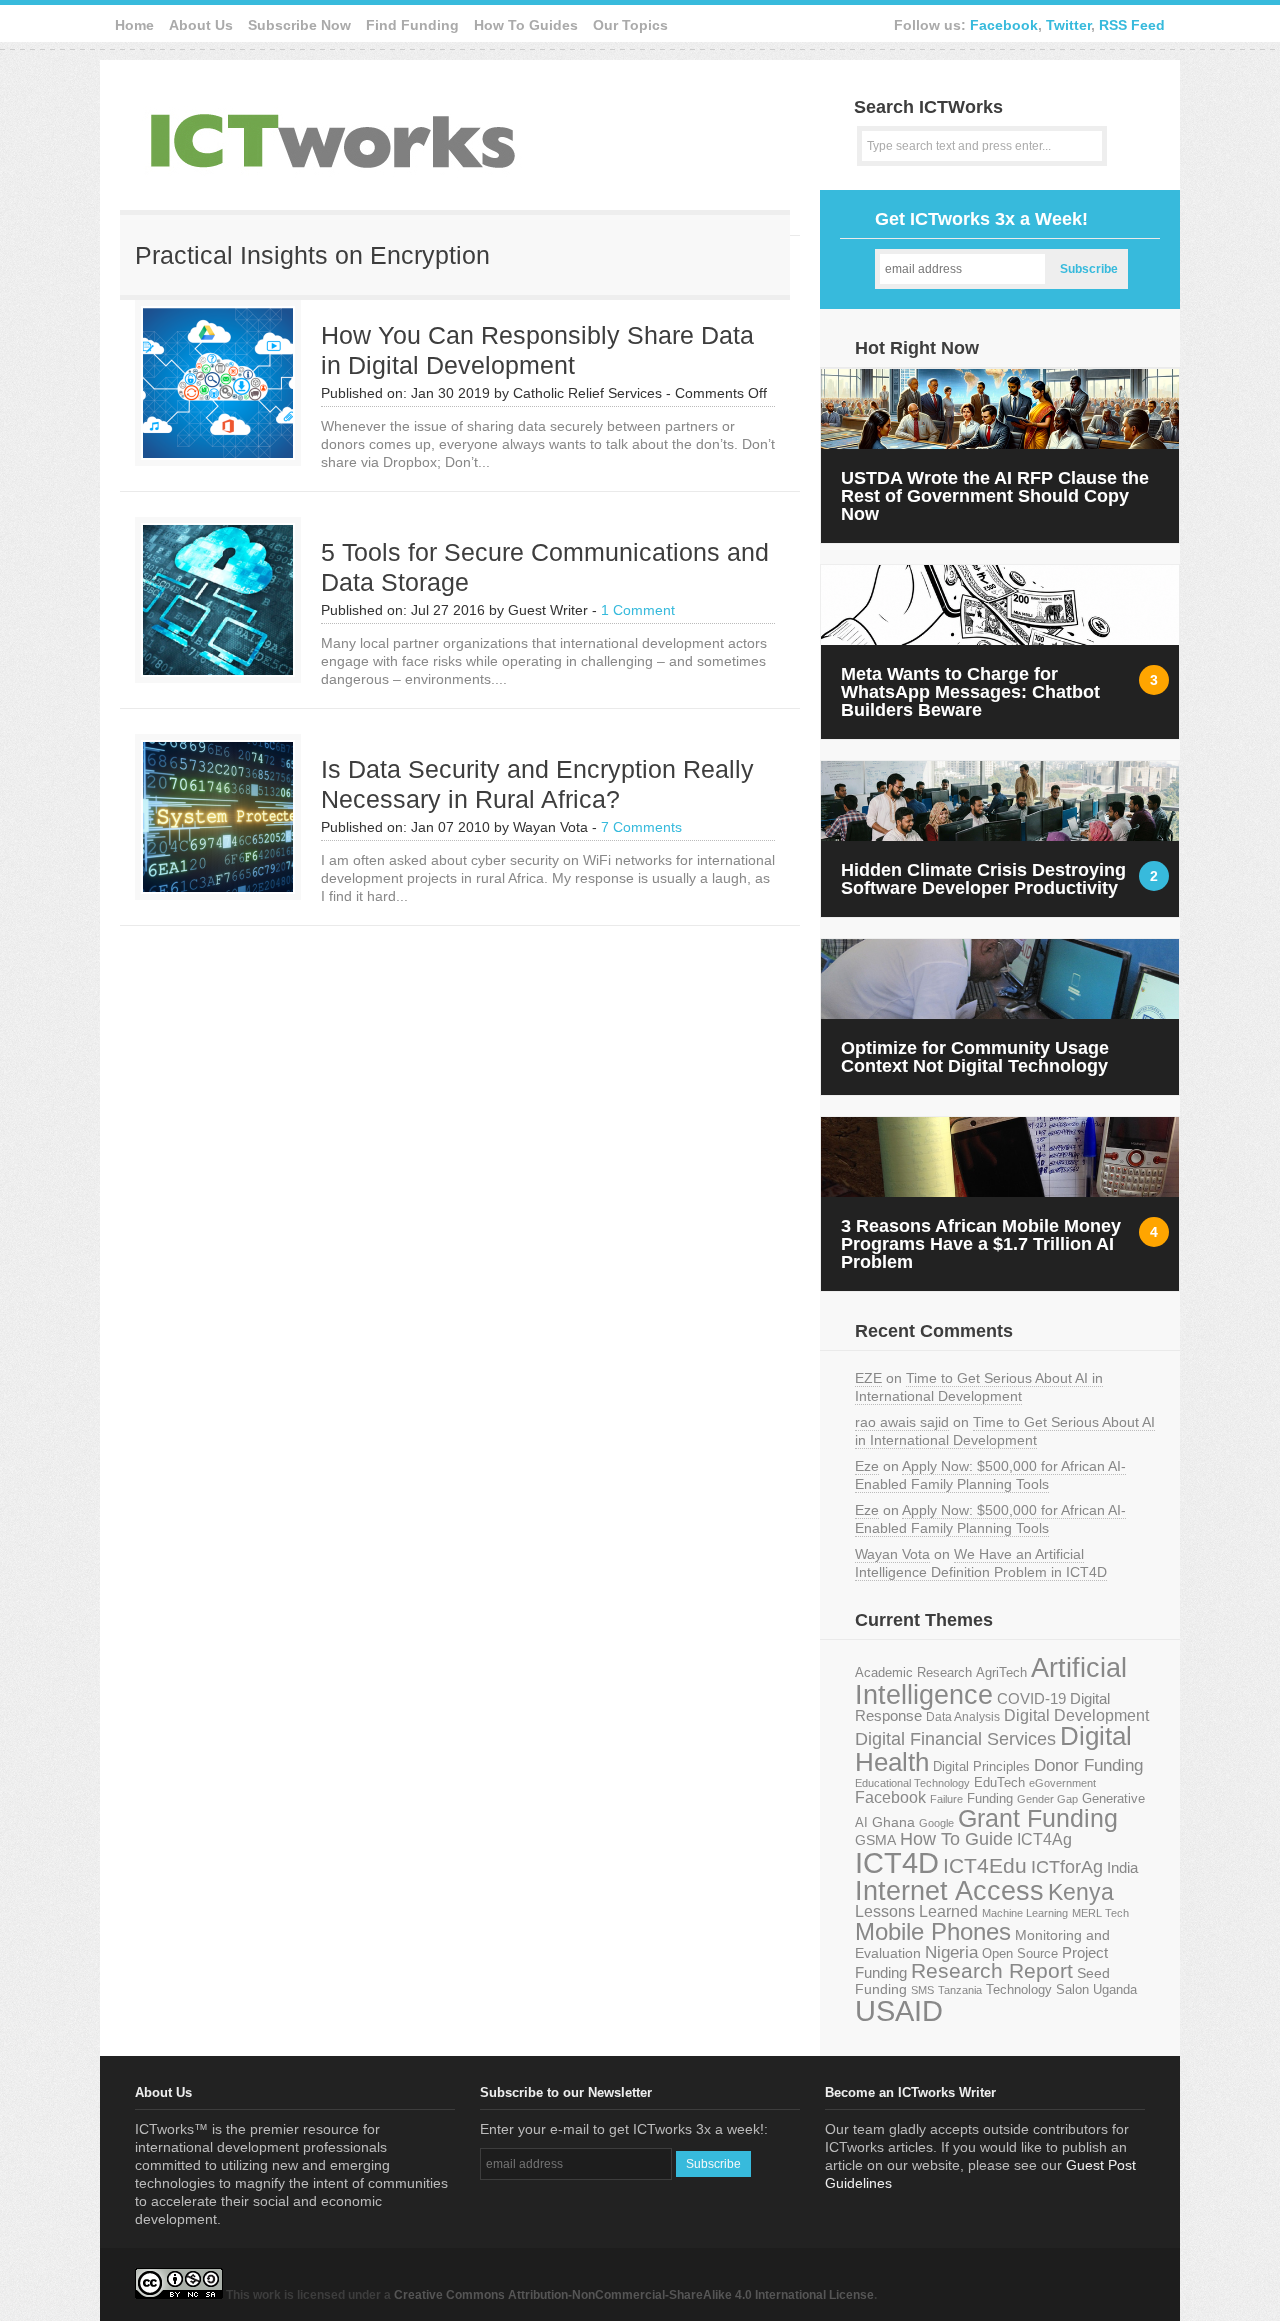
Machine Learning (1025, 1913)
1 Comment (638, 610)
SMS (922, 1990)
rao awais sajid (902, 1422)
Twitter (1068, 25)
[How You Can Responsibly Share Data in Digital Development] (218, 453)
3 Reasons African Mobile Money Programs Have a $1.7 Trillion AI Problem (981, 1244)
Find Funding (412, 25)
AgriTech (1001, 1672)
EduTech (999, 1783)
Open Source (1020, 1953)
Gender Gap (1047, 1799)
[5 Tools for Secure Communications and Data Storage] (218, 670)
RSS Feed (1132, 25)
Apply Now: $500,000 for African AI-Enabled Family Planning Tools (990, 1475)
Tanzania (960, 1990)
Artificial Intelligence (991, 1681)
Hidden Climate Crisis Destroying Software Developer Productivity (983, 879)
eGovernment (1062, 1783)
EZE (868, 1378)
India (1122, 1867)
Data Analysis (963, 1716)
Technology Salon (1037, 1989)
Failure (946, 1799)
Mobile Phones (933, 1931)
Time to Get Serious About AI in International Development (979, 1387)
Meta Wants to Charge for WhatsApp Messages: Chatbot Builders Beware (970, 692)
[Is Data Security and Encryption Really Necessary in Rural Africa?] (218, 887)
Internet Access (949, 1891)
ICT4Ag (1044, 1839)
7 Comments (641, 827)
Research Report (992, 1970)
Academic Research (913, 1673)
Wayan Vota (892, 1554)
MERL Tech (1100, 1913)
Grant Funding (1038, 1818)
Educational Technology (912, 1783)
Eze (867, 1466)
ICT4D (897, 1863)
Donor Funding (1088, 1765)
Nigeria (951, 1952)
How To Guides (526, 25)
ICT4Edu (985, 1865)
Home (134, 25)
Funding (990, 1798)
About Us (201, 25)
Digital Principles (981, 1767)
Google (936, 1823)
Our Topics (630, 25)
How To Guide (956, 1839)
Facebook (1004, 25)
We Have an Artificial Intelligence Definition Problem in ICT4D (981, 1563)
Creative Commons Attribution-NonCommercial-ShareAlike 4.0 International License (634, 2295)
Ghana (893, 1822)
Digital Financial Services (955, 1739)
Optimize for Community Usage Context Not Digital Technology (975, 1057)
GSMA (875, 1840)
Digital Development (1076, 1715)
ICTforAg (1067, 1866)
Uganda (1115, 1990)
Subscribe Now (299, 25)
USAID (899, 2010)
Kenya (1081, 1892)
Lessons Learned (916, 1911)
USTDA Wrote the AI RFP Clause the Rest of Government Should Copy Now (995, 496)
